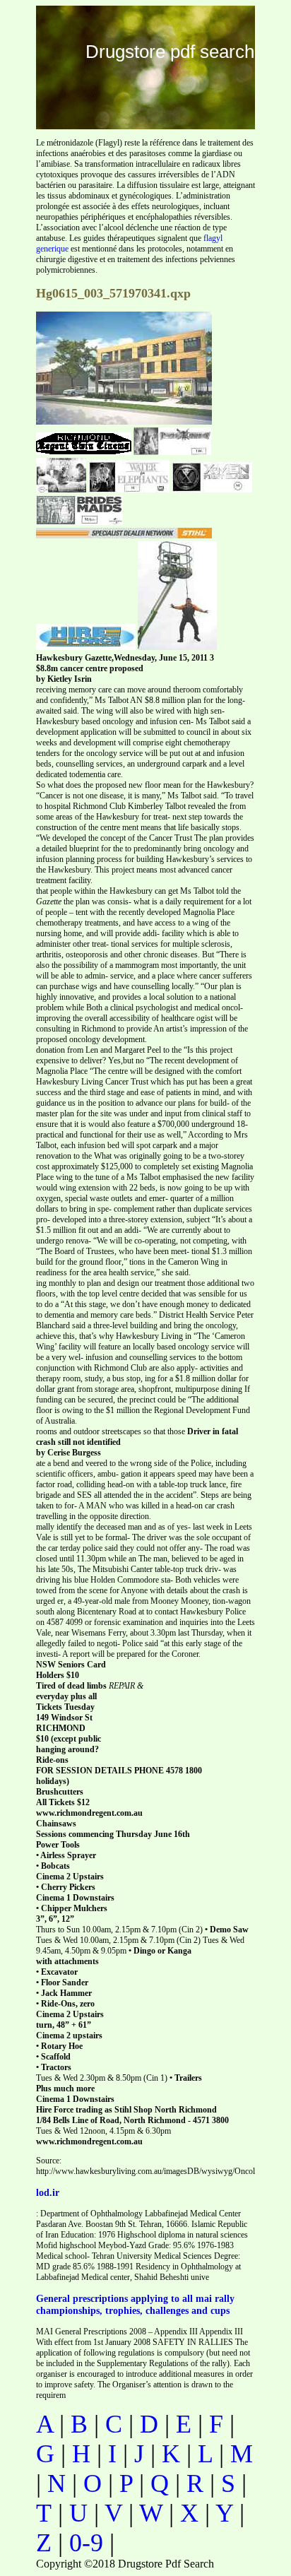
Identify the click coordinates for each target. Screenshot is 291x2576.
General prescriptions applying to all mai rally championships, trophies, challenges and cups (135, 2304)
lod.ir (48, 2192)
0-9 (86, 2543)
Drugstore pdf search (170, 52)
